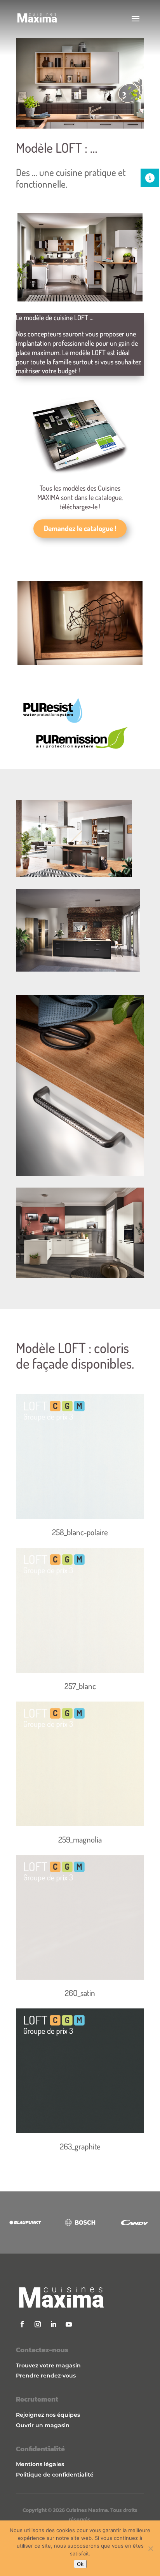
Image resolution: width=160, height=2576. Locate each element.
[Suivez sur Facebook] (22, 2324)
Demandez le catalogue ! (80, 528)
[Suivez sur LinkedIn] (53, 2324)
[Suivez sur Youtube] (69, 2324)
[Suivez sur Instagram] (38, 2324)
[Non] (150, 2548)
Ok (80, 2564)
